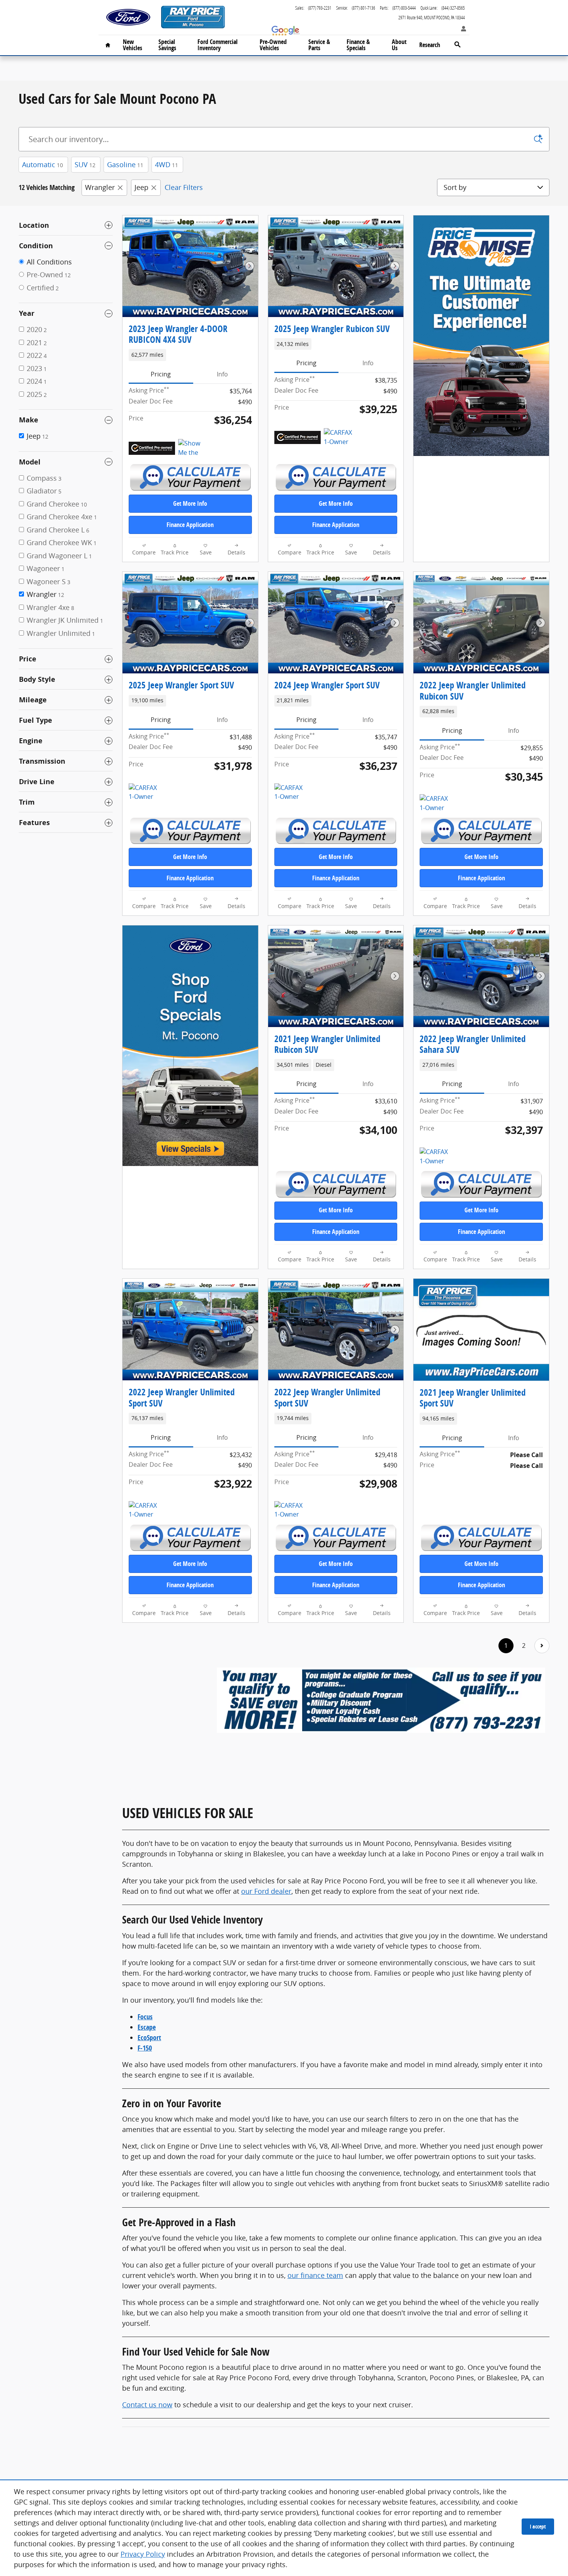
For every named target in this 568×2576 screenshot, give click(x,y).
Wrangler (100, 187)
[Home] (128, 17)
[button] (190, 355)
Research (430, 45)
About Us (399, 45)
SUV (85, 164)
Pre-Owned (273, 45)
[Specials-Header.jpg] (381, 1700)
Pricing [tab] (161, 374)
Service (319, 45)
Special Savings (167, 45)
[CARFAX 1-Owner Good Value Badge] (289, 793)
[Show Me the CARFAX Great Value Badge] (193, 448)
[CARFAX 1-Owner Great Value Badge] (338, 437)
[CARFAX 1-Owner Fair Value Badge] (143, 1510)
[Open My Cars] (462, 29)
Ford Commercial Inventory (218, 45)
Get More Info (190, 503)
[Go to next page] (542, 1646)
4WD (167, 164)
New (133, 45)
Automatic (43, 164)
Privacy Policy (143, 2554)
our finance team (315, 2275)
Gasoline (125, 164)
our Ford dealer (266, 1891)
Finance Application (190, 525)
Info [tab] (222, 374)
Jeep (141, 187)
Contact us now (147, 2405)
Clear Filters (184, 187)
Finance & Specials (358, 45)
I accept (538, 2526)
